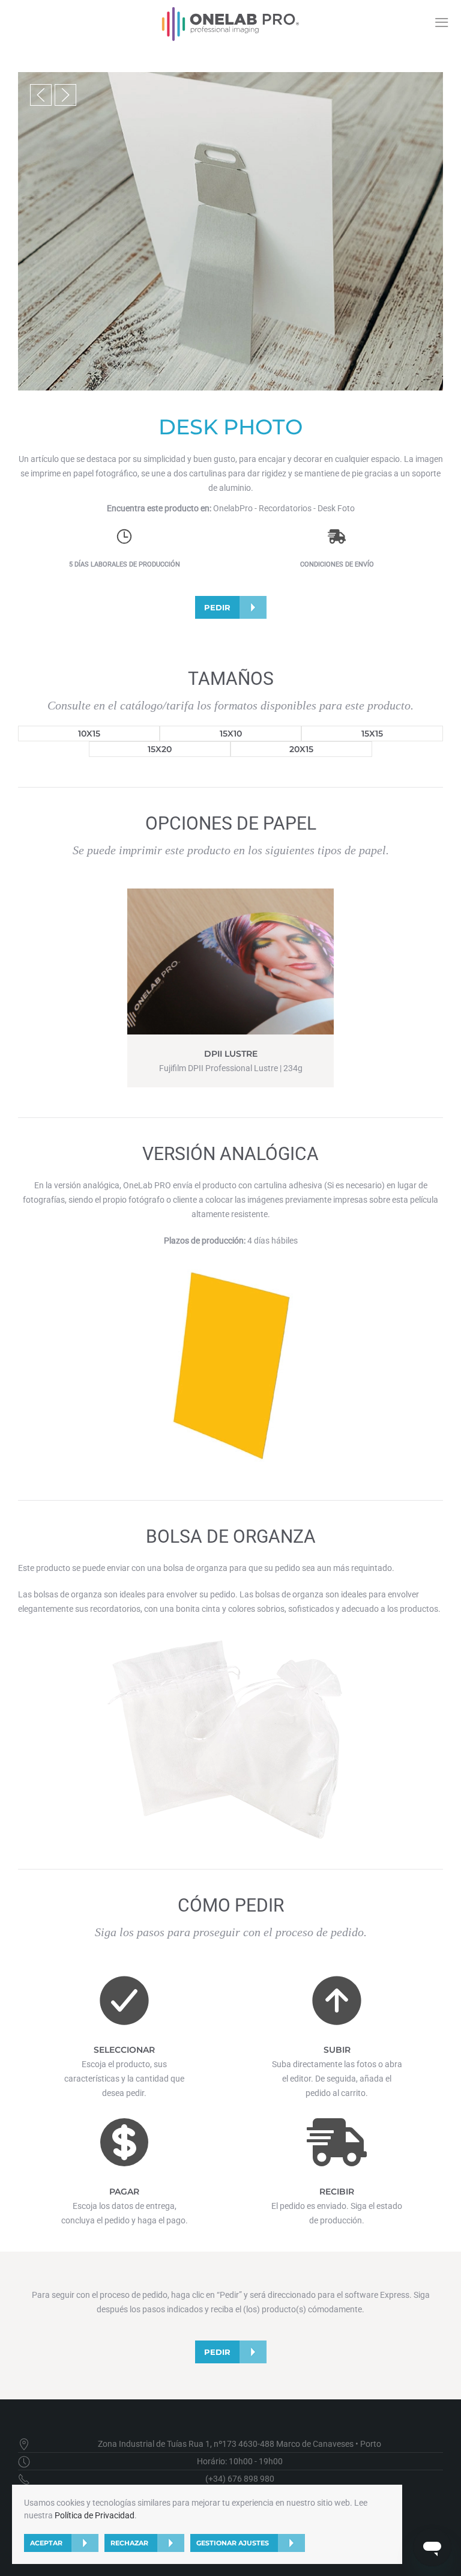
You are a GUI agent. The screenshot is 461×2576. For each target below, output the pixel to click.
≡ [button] (441, 22)
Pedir (217, 607)
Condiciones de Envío (337, 564)
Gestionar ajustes (233, 2543)
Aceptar (46, 2543)
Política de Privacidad (95, 2515)
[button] (41, 95)
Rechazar (129, 2543)
